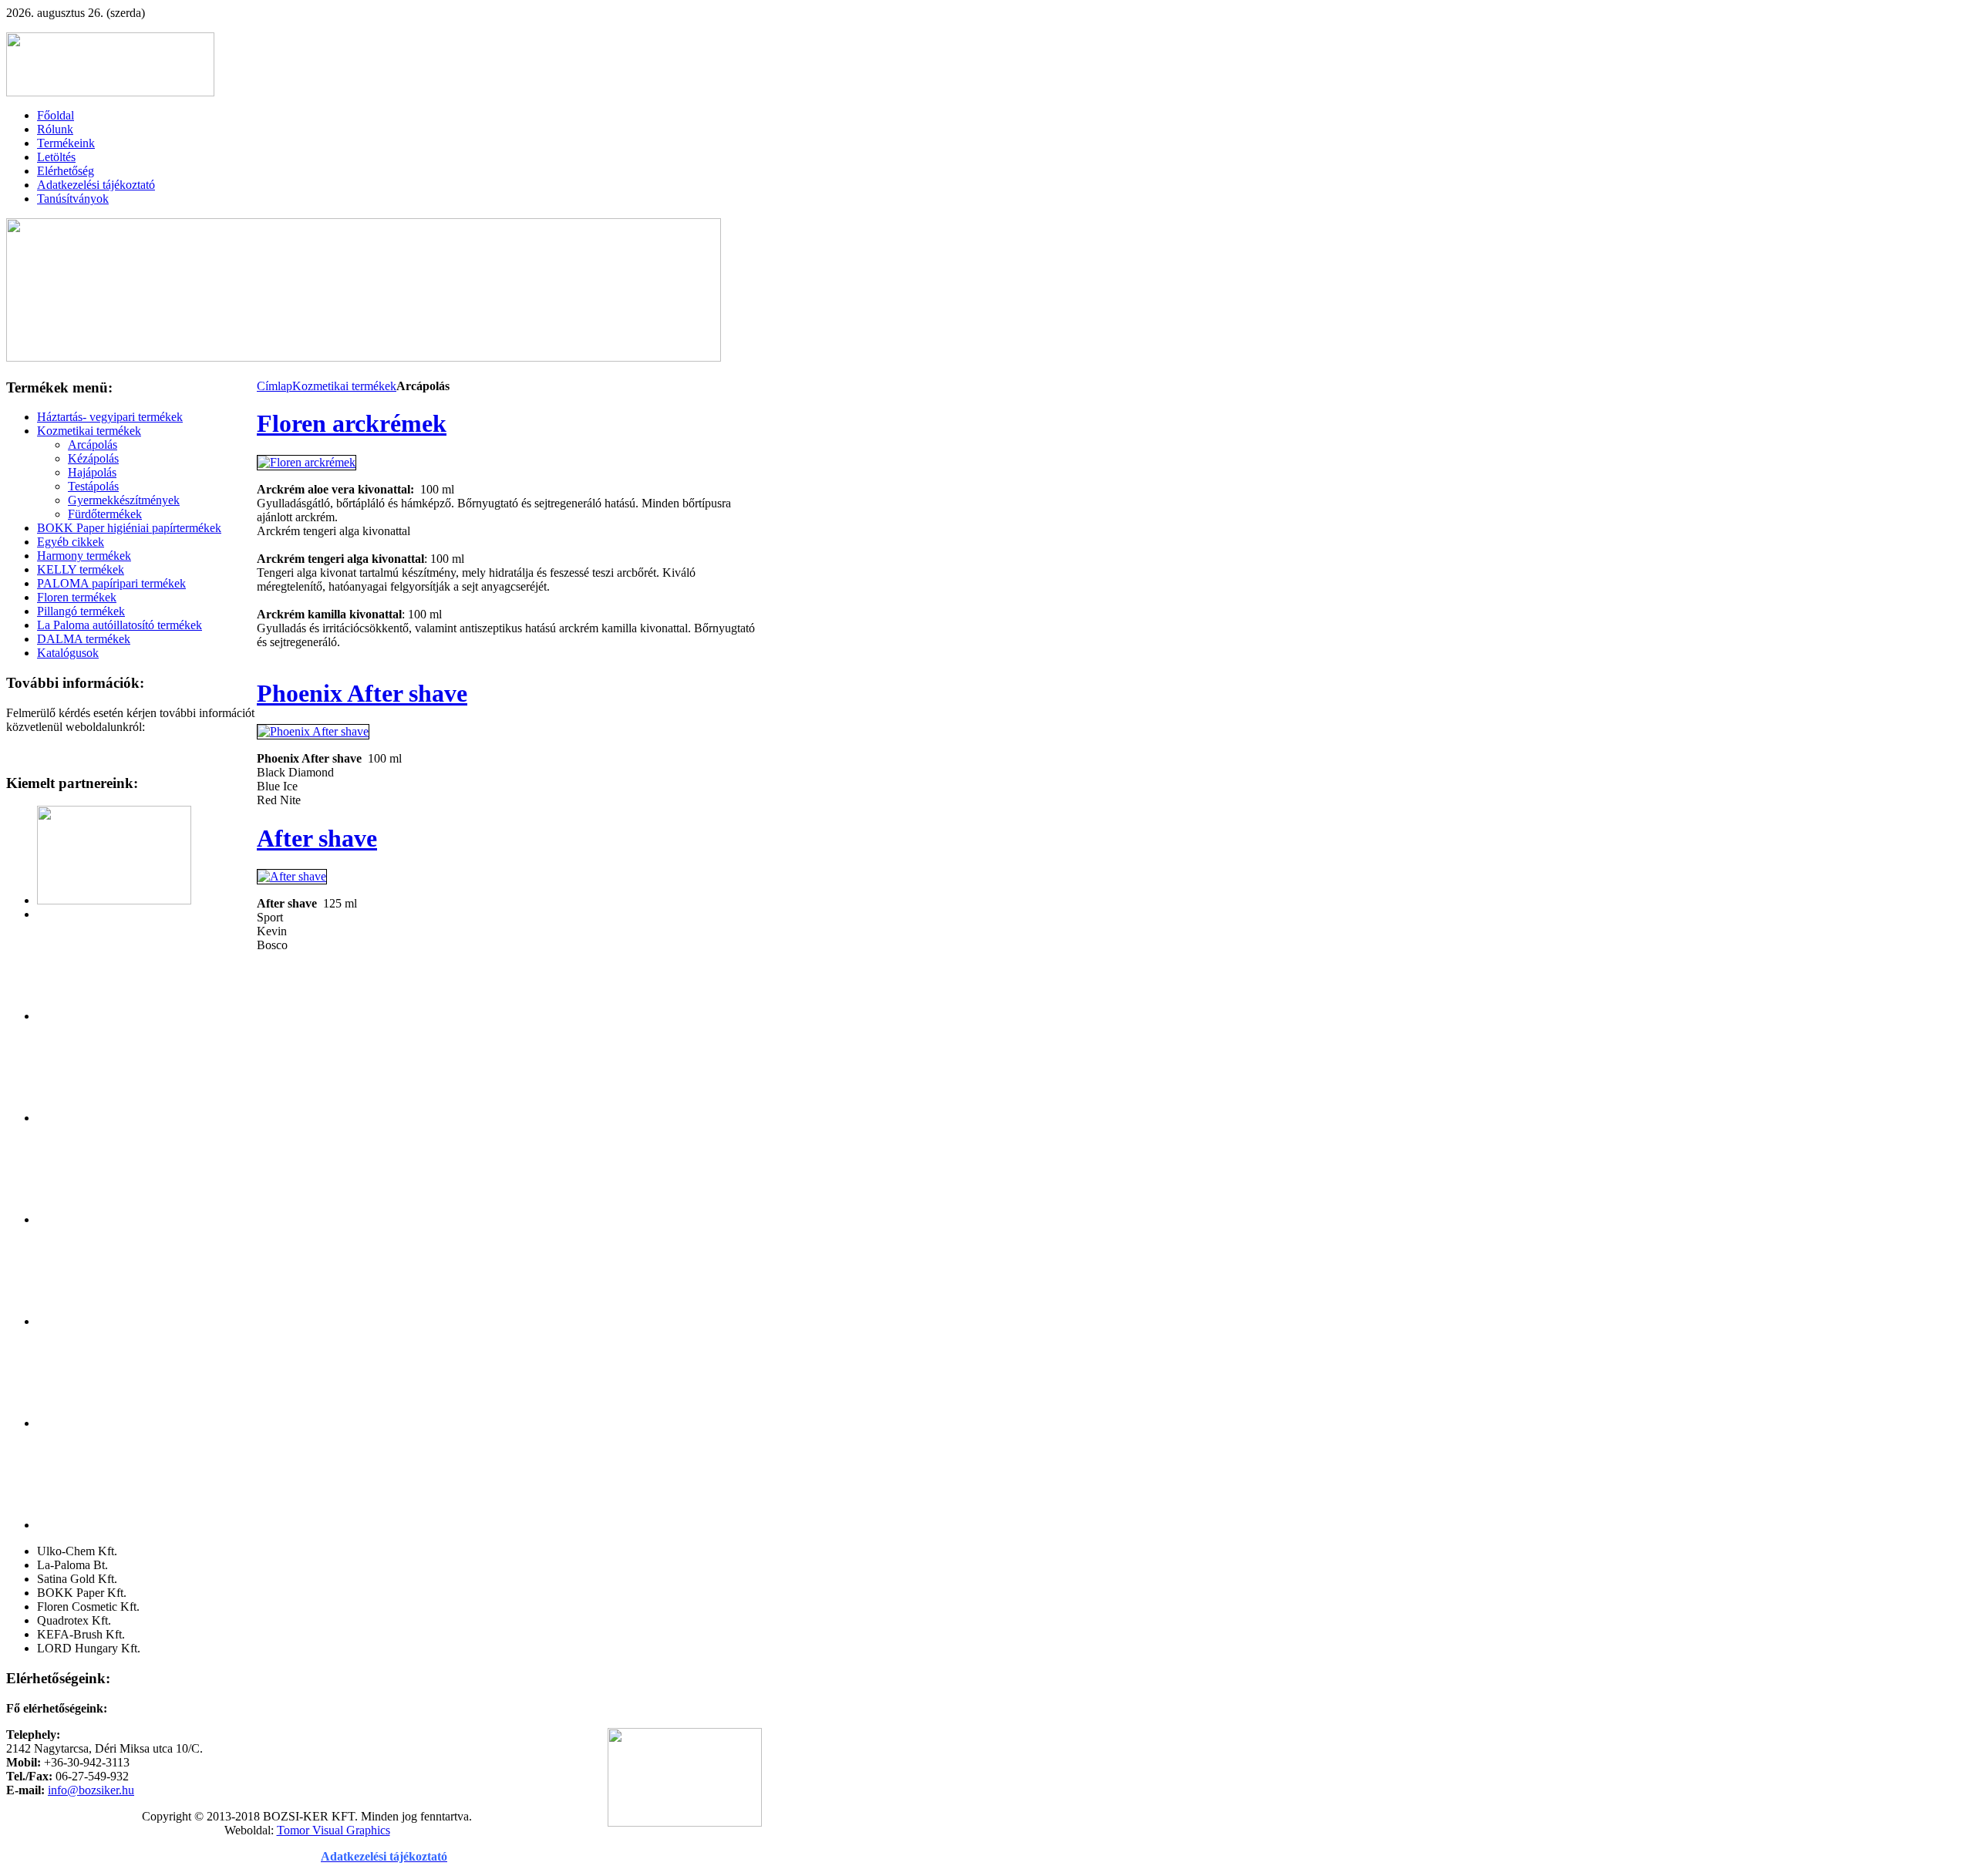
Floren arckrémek (352, 423)
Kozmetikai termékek (344, 386)
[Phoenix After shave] (313, 731)
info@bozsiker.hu (91, 1790)
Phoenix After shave (362, 693)
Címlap (275, 386)
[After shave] (292, 876)
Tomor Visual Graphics (333, 1830)
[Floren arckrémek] (307, 462)
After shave (317, 838)
